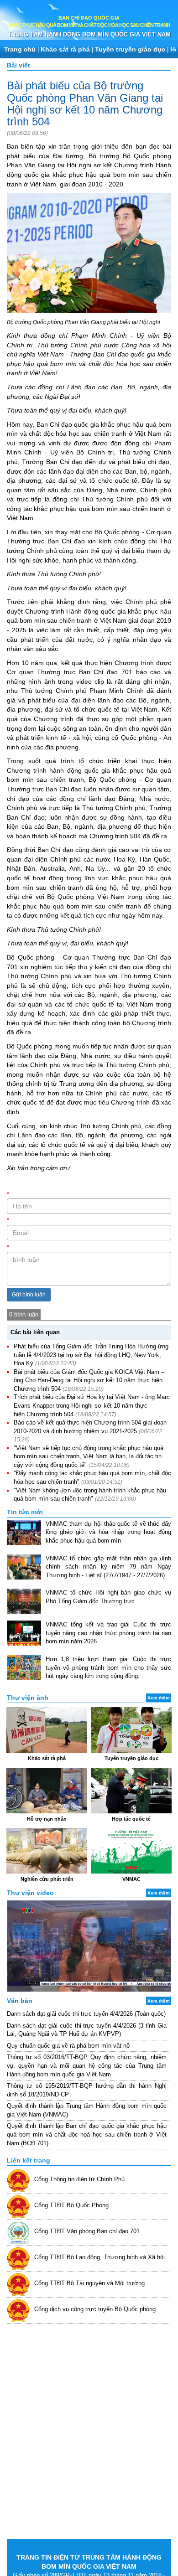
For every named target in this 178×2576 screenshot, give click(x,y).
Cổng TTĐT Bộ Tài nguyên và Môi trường (89, 2283)
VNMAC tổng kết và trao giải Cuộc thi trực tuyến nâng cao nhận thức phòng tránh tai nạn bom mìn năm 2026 (108, 1633)
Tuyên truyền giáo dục (130, 49)
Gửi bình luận (29, 1295)
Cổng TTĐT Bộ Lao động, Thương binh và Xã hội (99, 2257)
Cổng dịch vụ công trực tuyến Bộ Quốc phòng (95, 2309)
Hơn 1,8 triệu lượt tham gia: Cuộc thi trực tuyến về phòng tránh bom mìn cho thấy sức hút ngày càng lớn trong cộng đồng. (108, 1667)
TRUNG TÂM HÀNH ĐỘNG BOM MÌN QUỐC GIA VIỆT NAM (89, 34)
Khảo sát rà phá (65, 49)
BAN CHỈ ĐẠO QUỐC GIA (89, 18)
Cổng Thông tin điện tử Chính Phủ (79, 2179)
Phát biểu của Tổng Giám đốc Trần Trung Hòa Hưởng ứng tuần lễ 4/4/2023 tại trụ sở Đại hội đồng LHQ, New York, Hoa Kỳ (91, 1355)
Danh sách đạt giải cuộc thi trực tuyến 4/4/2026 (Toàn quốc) (86, 2014)
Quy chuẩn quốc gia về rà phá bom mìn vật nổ (68, 2046)
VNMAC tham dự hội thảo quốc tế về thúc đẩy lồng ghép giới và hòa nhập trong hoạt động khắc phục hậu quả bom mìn (108, 1532)
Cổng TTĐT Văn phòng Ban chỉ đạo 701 (87, 2231)
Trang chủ (20, 49)
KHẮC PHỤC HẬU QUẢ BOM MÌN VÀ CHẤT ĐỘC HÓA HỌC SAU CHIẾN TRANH (89, 25)
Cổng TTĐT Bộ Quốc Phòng (71, 2205)
